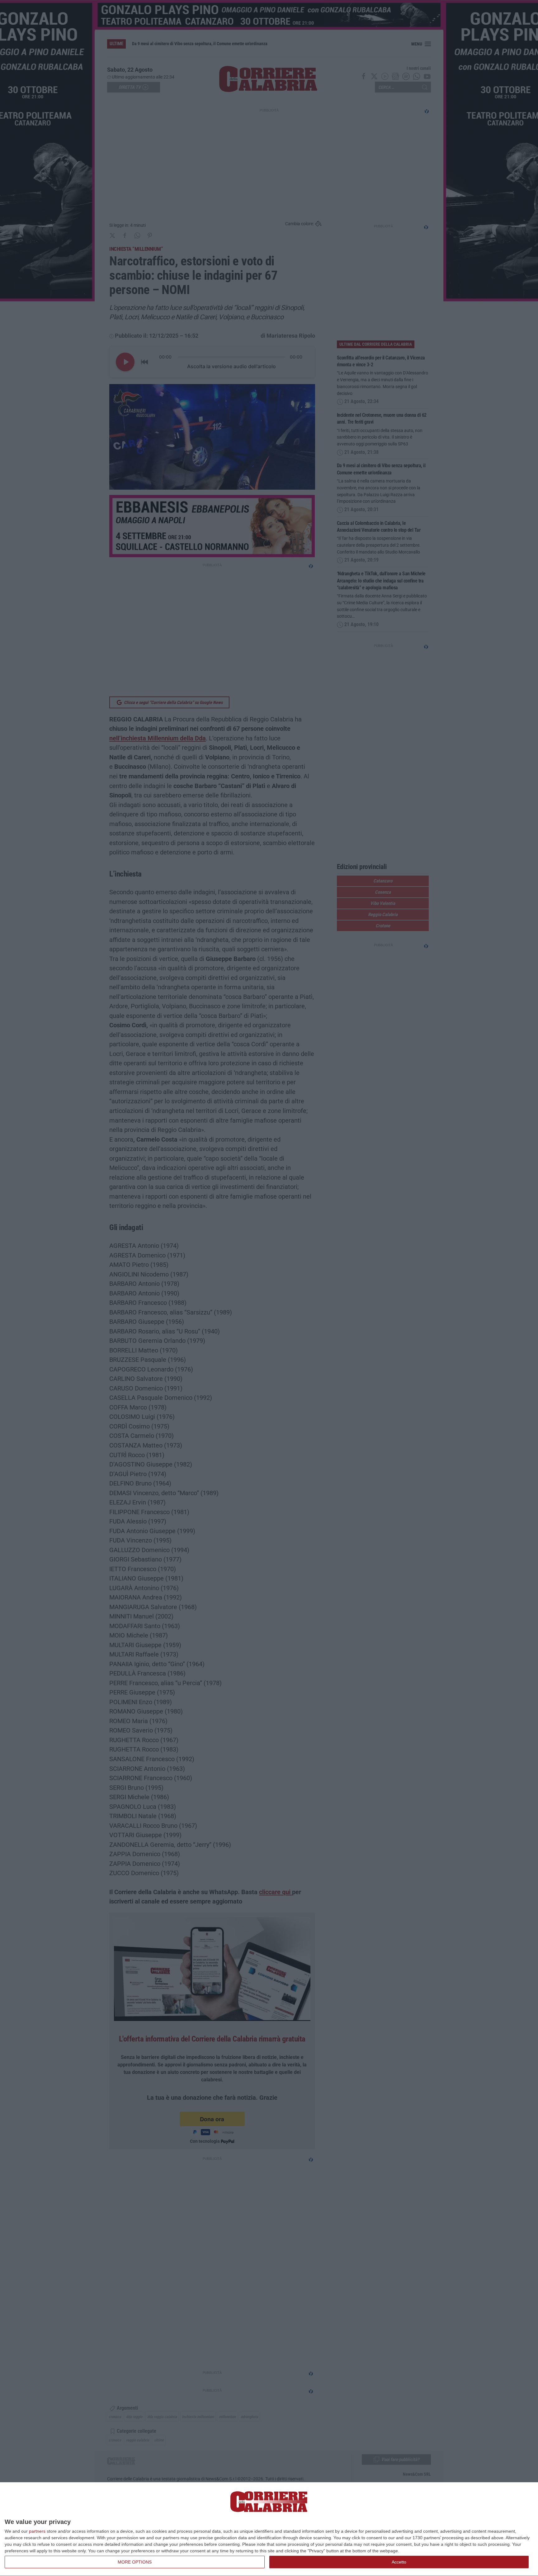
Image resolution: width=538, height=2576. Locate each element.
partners (37, 2531)
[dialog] (269, 2529)
